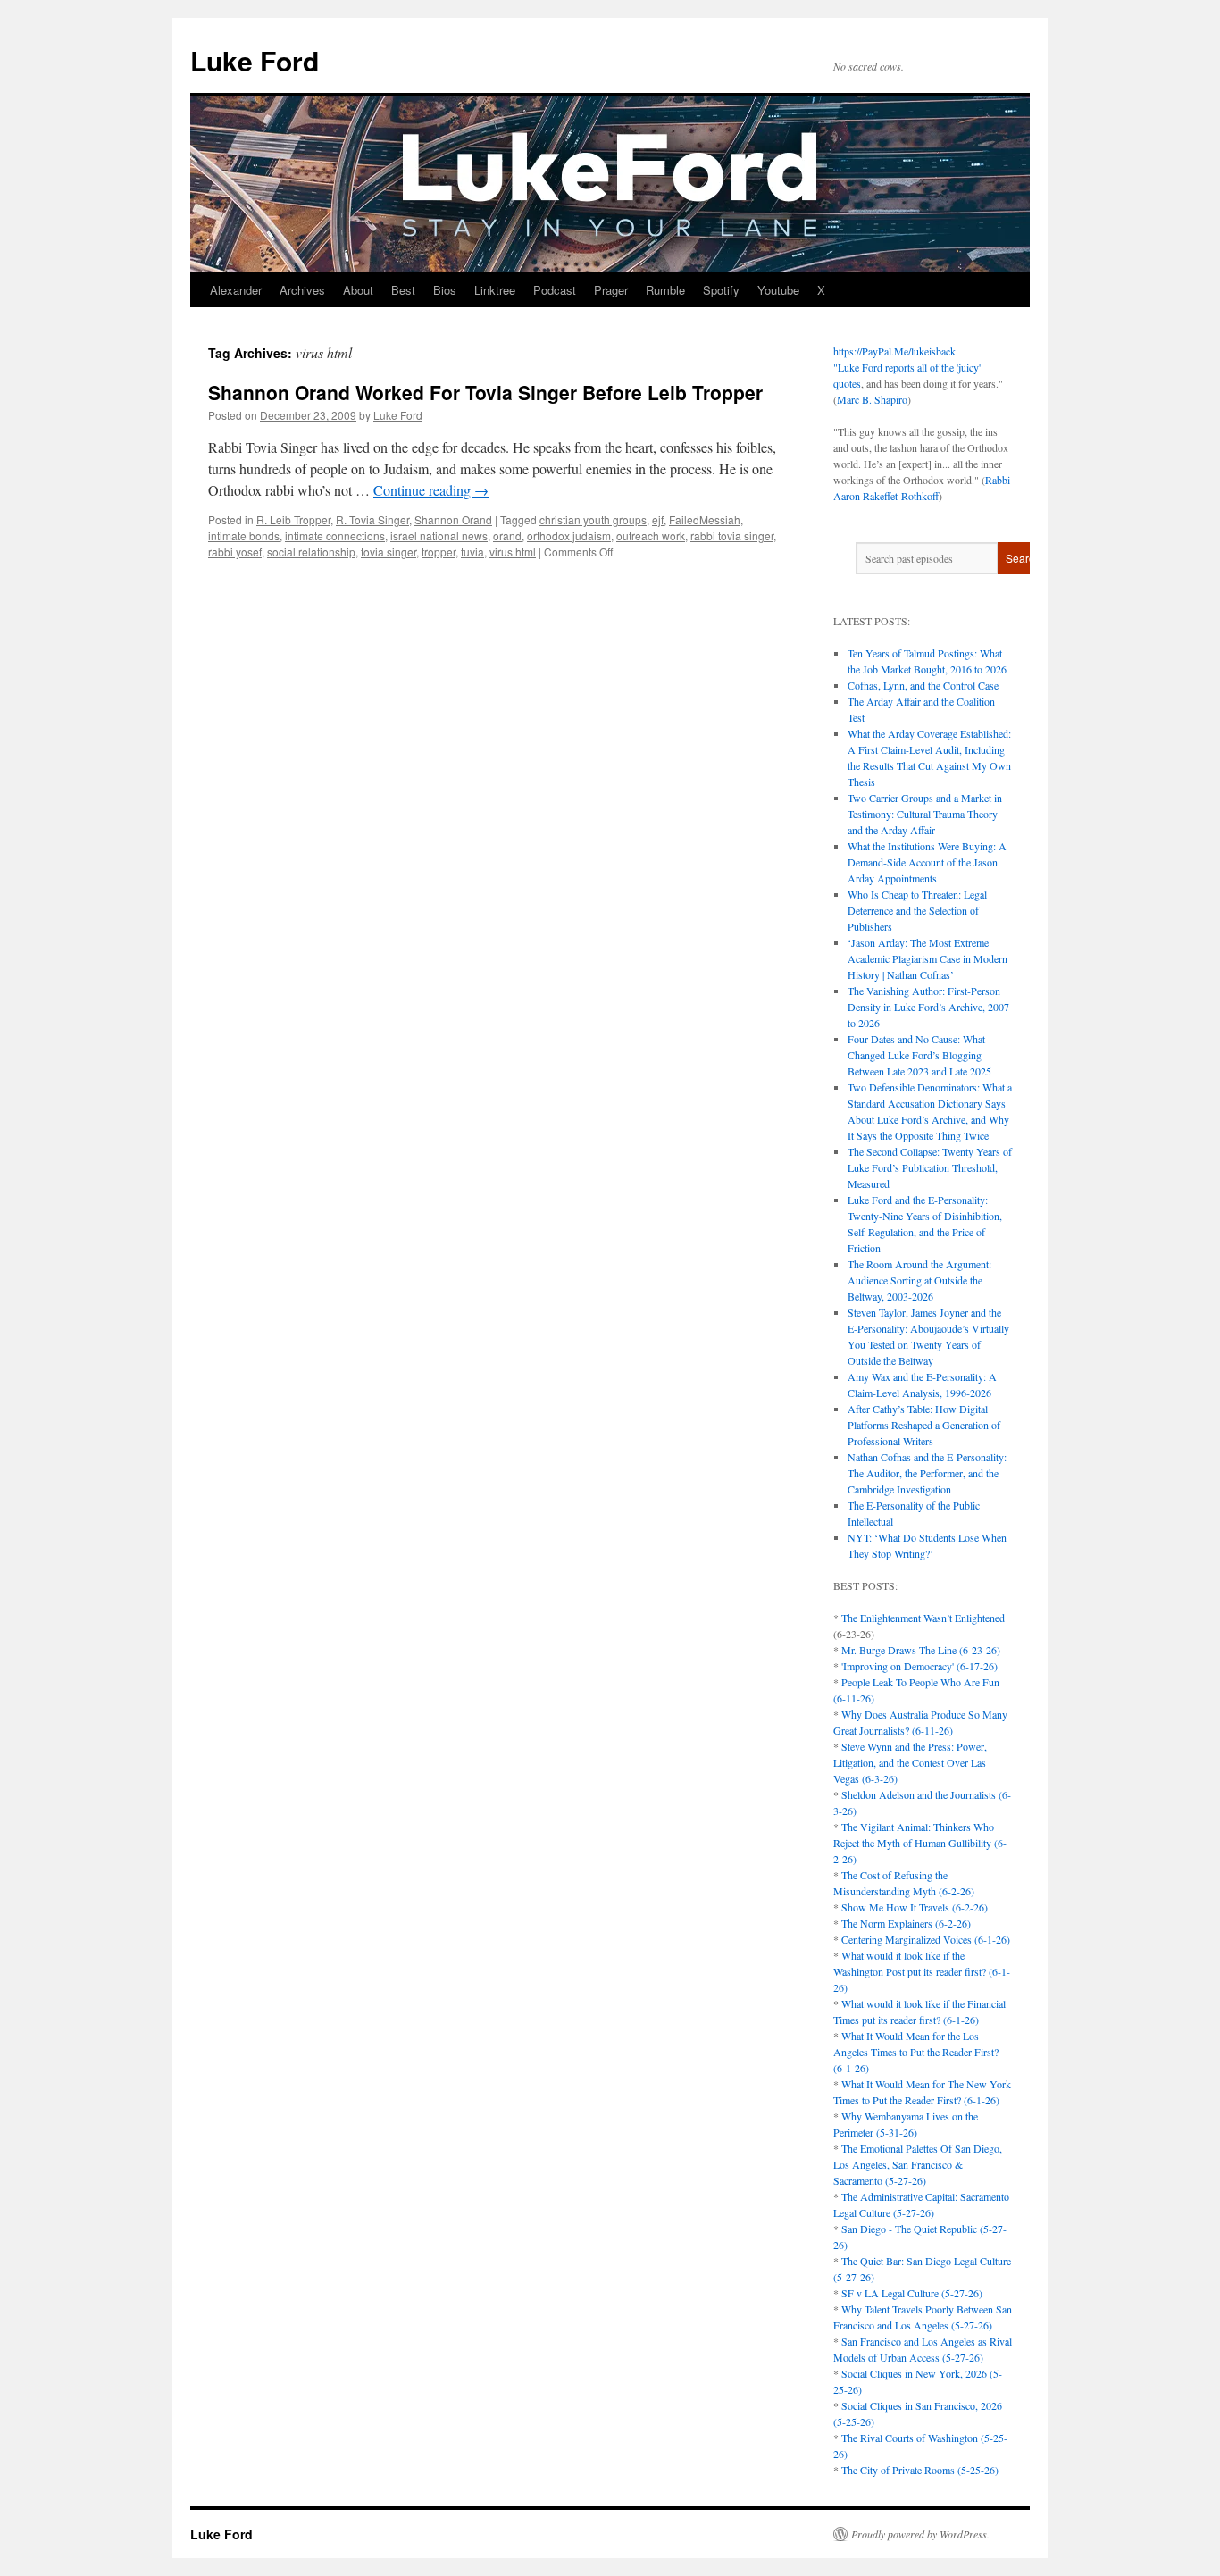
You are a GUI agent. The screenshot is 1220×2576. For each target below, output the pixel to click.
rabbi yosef (235, 552)
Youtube (778, 290)
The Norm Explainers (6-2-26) (906, 1923)
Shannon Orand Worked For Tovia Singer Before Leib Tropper (485, 392)
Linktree (495, 290)
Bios (445, 290)
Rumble (665, 290)
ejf (658, 519)
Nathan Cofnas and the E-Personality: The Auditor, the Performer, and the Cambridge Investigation (927, 1473)
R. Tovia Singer (372, 519)
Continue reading (431, 490)
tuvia (472, 552)
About (358, 290)
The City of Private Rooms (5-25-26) (920, 2470)
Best (403, 290)
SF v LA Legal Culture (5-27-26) (912, 2293)
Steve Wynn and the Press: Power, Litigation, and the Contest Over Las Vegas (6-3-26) (910, 1762)
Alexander (236, 290)
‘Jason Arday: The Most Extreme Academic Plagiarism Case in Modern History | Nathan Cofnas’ (928, 958)
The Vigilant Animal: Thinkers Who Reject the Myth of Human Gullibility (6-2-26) (920, 1843)
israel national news (439, 535)
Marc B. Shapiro (872, 399)
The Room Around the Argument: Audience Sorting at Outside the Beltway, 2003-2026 (919, 1280)
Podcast (555, 290)
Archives (302, 290)
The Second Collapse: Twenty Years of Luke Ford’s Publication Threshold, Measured (930, 1167)
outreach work (651, 535)
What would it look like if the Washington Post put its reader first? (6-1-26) (922, 1971)
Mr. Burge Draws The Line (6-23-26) (921, 1650)
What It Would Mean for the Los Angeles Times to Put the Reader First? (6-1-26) (916, 2052)
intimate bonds (244, 535)
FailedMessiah (705, 519)
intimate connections (335, 535)
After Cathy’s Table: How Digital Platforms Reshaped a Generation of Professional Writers (924, 1425)
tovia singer (389, 552)
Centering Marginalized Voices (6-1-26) (926, 1939)
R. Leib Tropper (293, 519)
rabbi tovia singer (732, 535)
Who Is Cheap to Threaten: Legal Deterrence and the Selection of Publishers (917, 910)
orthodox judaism (569, 535)
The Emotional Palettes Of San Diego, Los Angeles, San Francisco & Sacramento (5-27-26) (918, 2164)
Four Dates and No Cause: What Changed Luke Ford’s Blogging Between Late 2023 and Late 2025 (919, 1055)
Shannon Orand (453, 519)
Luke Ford (255, 60)
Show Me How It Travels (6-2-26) (915, 1907)
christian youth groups (593, 519)
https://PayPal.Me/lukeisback (894, 351)
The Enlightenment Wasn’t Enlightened (923, 1618)
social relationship (311, 552)
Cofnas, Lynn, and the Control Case (923, 685)
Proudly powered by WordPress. (920, 2534)
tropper (439, 552)
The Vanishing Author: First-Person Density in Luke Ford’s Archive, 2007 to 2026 (928, 1007)
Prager (611, 290)
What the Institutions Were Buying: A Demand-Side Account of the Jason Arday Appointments (927, 862)
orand (507, 535)
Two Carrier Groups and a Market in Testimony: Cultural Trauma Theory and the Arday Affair (925, 814)
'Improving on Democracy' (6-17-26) (919, 1666)
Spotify (721, 290)
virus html (513, 552)
